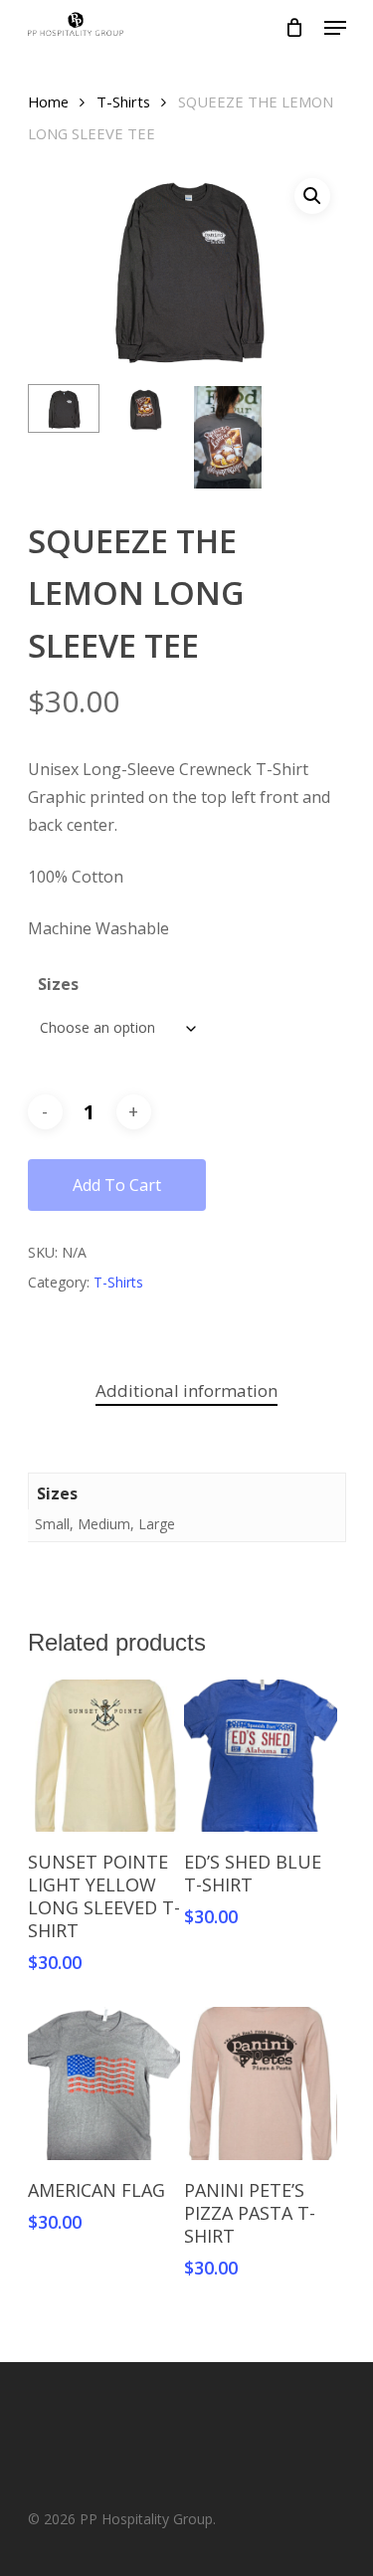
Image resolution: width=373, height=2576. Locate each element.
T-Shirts (123, 101)
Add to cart (117, 1185)
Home (48, 101)
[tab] (187, 1391)
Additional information (186, 1390)
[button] (312, 196)
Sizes (58, 984)
